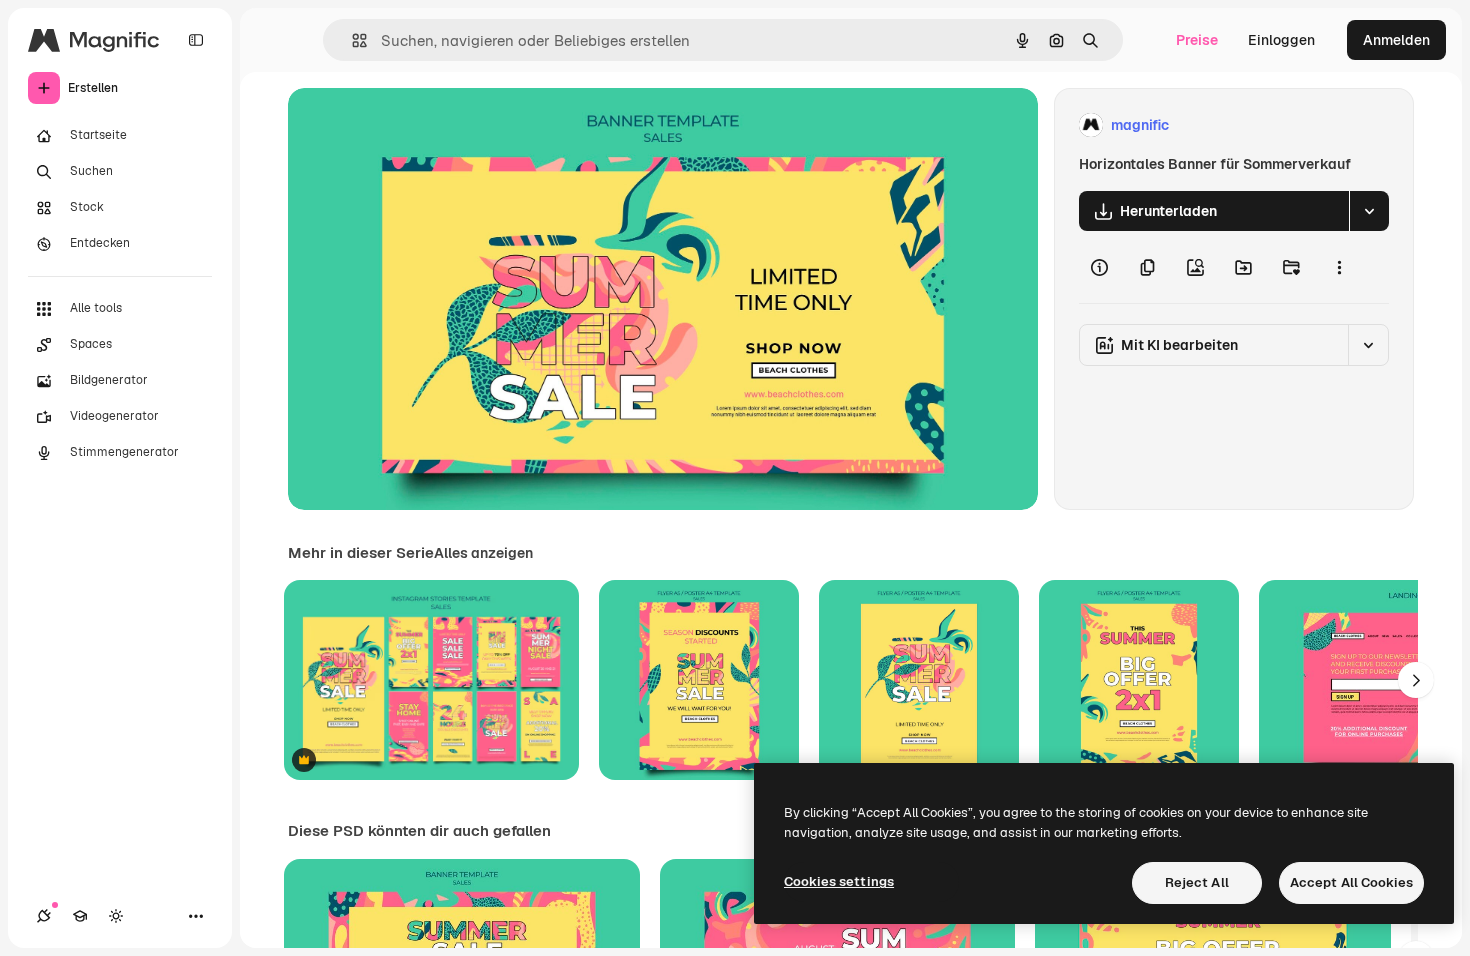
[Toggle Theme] (116, 916)
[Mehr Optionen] (1339, 267)
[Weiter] (1416, 680)
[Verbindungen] (44, 916)
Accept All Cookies (1351, 882)
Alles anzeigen (483, 553)
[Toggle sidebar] (196, 40)
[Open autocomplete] (351, 40)
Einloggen (1281, 40)
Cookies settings (839, 881)
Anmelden (1396, 40)
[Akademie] (80, 916)
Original (416, 125)
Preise (1197, 40)
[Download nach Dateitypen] (1369, 211)
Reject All (1197, 882)
